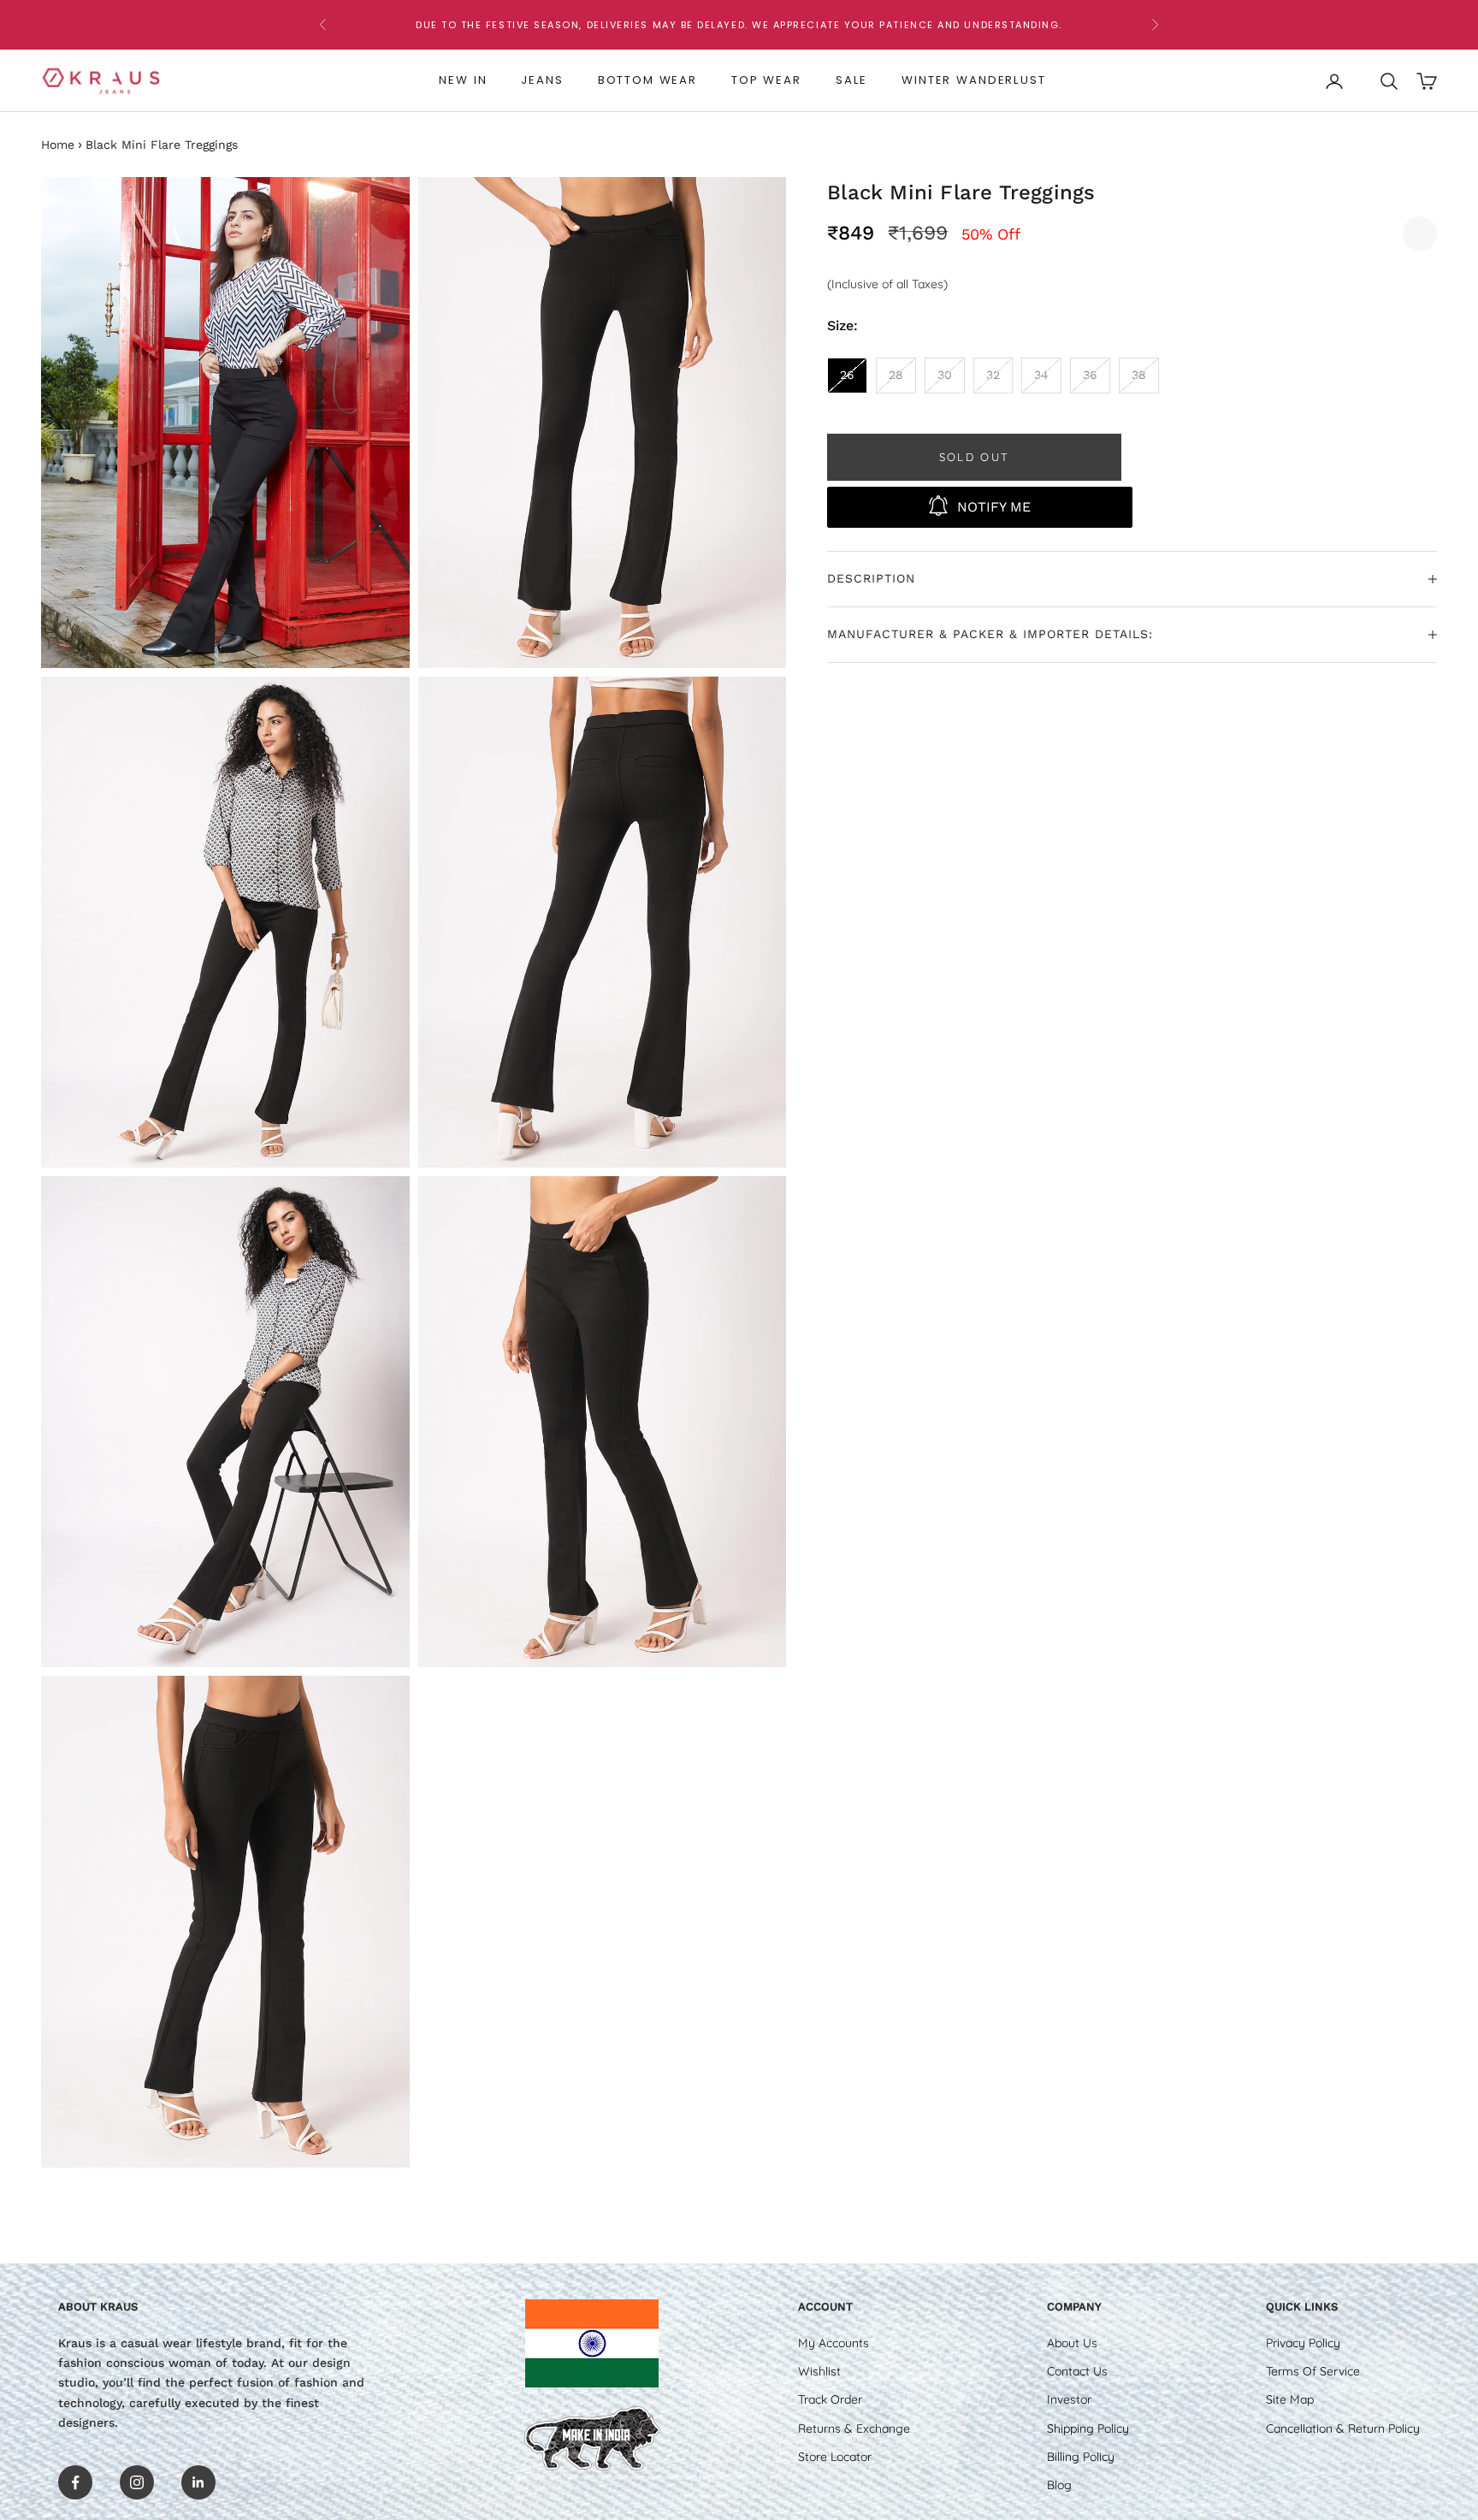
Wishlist (819, 2371)
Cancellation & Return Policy (1343, 2428)
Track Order (830, 2399)
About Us (1072, 2343)
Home (58, 145)
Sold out (975, 456)
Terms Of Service (1313, 2371)
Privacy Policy (1303, 2343)
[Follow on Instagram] (137, 2482)
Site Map (1290, 2399)
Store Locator (835, 2457)
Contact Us (1077, 2371)
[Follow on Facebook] (75, 2482)
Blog (1059, 2485)
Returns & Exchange (854, 2428)
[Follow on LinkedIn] (198, 2482)
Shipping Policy (1088, 2428)
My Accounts (834, 2343)
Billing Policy (1081, 2457)
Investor (1069, 2399)
